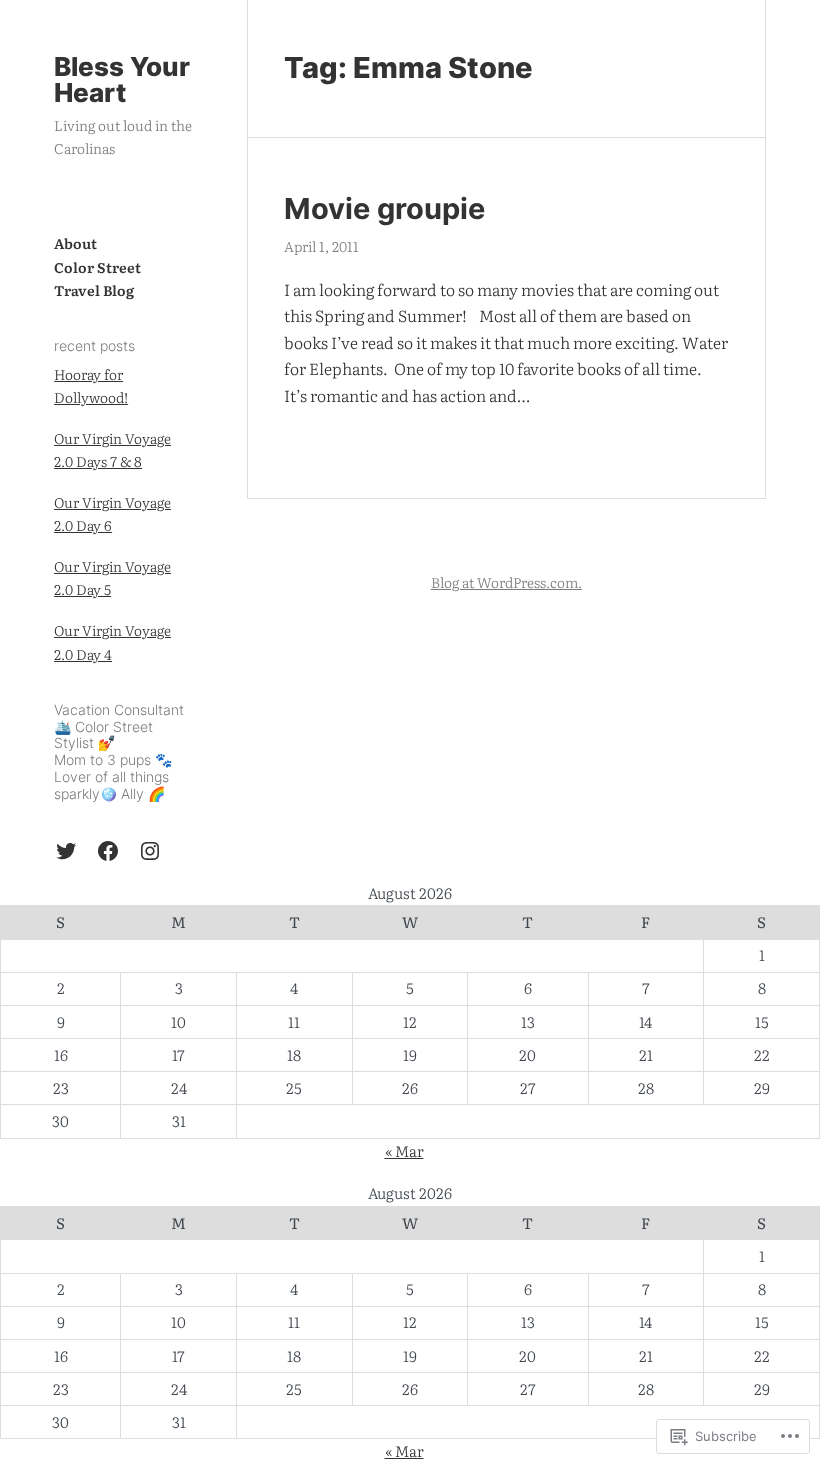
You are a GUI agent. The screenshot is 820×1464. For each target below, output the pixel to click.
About (75, 243)
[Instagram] (150, 851)
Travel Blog (94, 290)
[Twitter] (66, 851)
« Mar (404, 1150)
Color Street (97, 267)
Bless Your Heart (122, 79)
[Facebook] (108, 851)
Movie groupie (384, 209)
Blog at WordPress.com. (506, 582)
